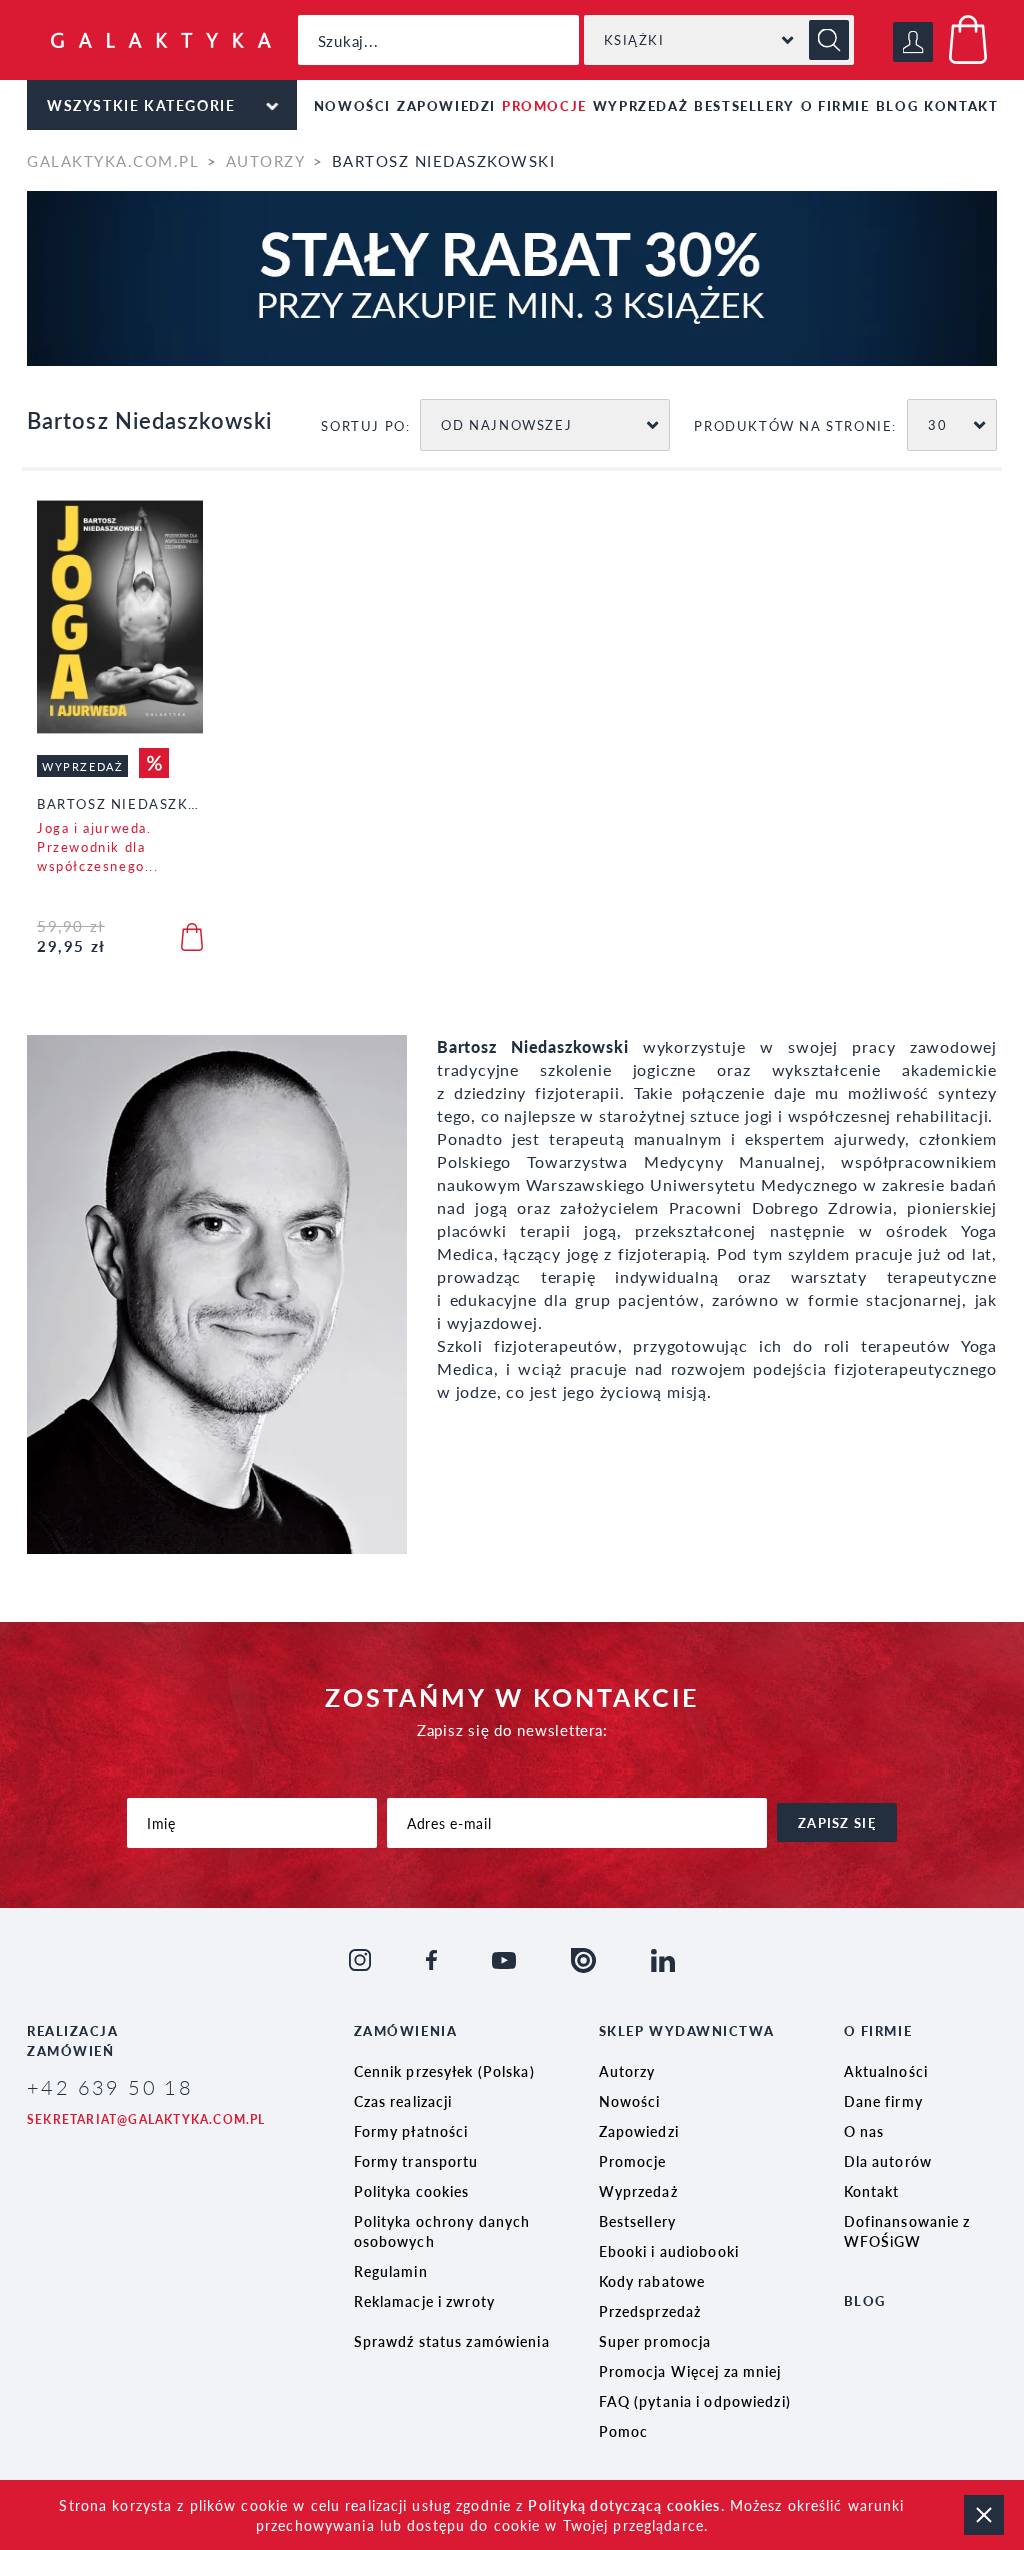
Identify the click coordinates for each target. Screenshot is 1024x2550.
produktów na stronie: (795, 425)
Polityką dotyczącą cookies (624, 2505)
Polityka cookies (412, 2191)
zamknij (984, 2515)
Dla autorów (888, 2161)
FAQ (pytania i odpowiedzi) (695, 2401)
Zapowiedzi (446, 105)
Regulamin (391, 2271)
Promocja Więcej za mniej (690, 2371)
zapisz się (837, 1822)
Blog (897, 105)
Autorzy (265, 160)
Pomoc (624, 2431)
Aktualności (886, 2071)
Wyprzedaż (640, 105)
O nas (864, 2131)
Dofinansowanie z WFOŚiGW (907, 2231)
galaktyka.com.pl (113, 160)
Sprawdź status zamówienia (452, 2341)
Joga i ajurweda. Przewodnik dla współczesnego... (98, 846)
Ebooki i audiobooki (669, 2251)
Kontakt (961, 105)
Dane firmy (883, 2101)
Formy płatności (411, 2131)
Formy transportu (416, 2161)
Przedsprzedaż (650, 2311)
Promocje (544, 105)
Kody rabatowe (652, 2281)
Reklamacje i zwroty (424, 2301)
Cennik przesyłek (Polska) (444, 2071)
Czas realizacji (403, 2101)
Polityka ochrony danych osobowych (442, 2231)
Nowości (352, 105)
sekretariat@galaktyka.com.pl (146, 2119)
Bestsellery (744, 105)
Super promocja (655, 2341)
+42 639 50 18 (110, 2087)
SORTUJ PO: (365, 425)
